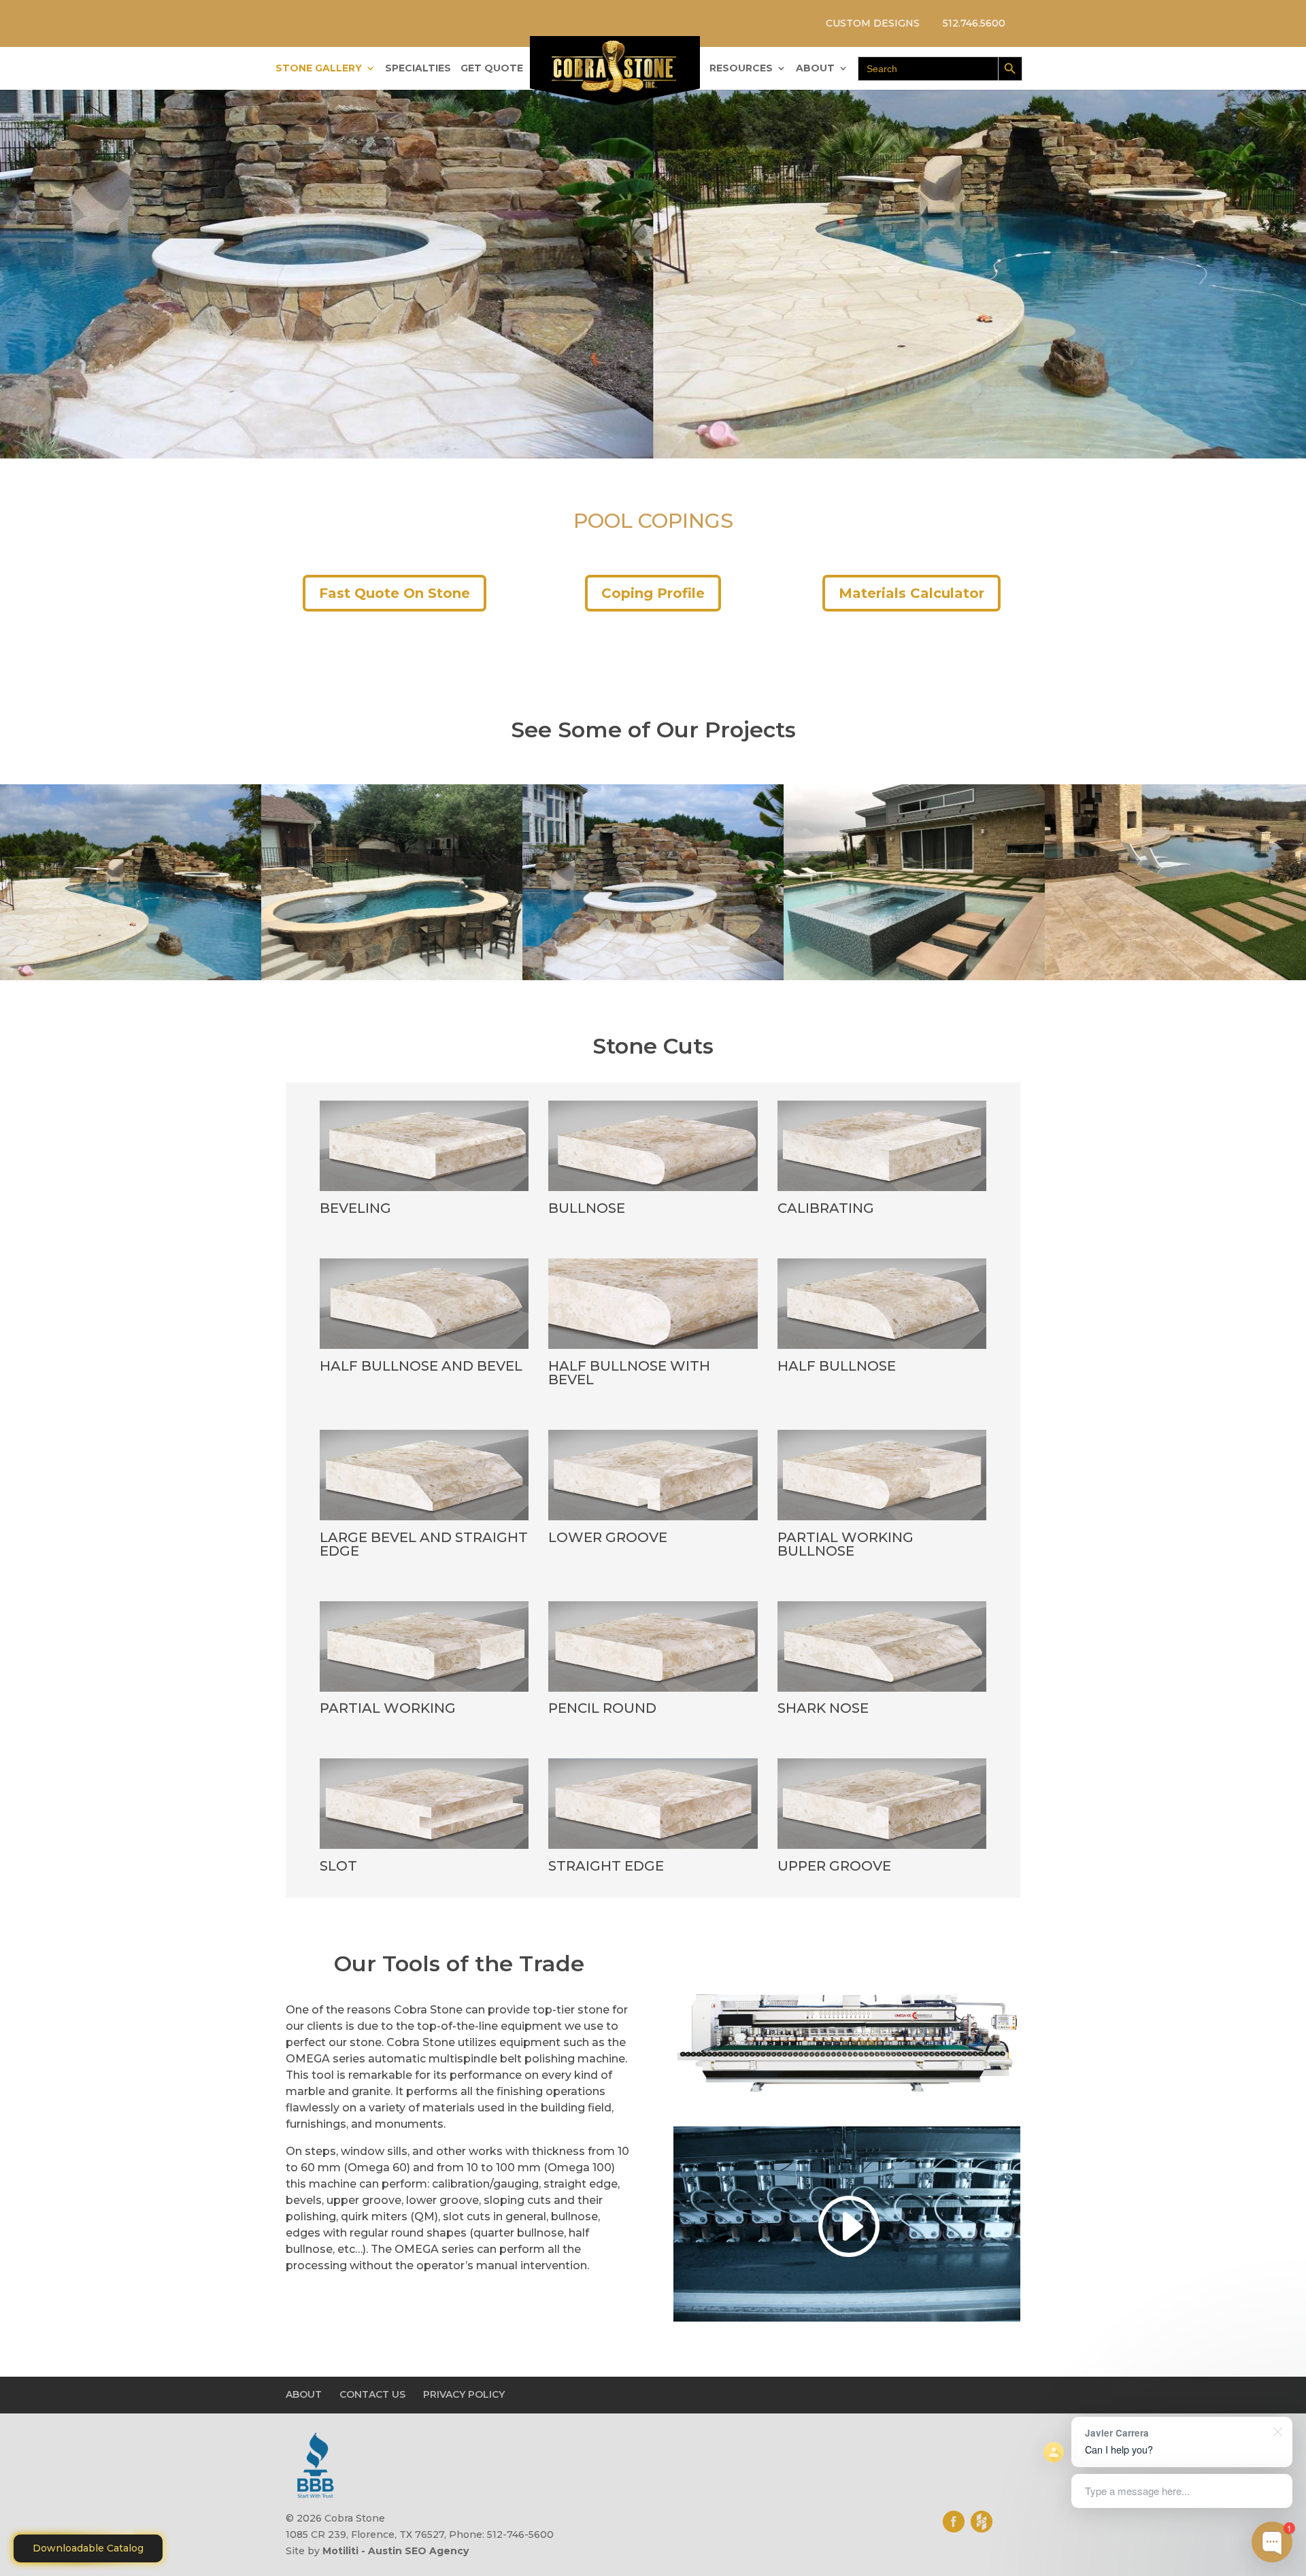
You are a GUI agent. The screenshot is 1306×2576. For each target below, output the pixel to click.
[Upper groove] (882, 1849)
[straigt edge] (653, 1849)
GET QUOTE (492, 69)
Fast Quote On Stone (395, 593)
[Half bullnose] (882, 1349)
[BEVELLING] (424, 1191)
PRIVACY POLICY (464, 2394)
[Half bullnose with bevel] (653, 1349)
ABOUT (815, 69)
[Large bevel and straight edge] (424, 1520)
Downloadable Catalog (88, 2548)
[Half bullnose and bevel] (424, 1349)
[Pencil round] (653, 1692)
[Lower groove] (653, 1520)
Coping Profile (653, 593)
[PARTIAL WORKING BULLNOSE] (882, 1520)
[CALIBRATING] (882, 1191)
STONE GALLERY (319, 69)
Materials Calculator (911, 593)
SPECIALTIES (418, 69)
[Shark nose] (882, 1692)
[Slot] (424, 1849)
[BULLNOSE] (653, 1191)
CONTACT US (372, 2394)
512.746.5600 (974, 23)
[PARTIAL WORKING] (424, 1692)
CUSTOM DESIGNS (873, 23)
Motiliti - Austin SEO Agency (396, 2551)
